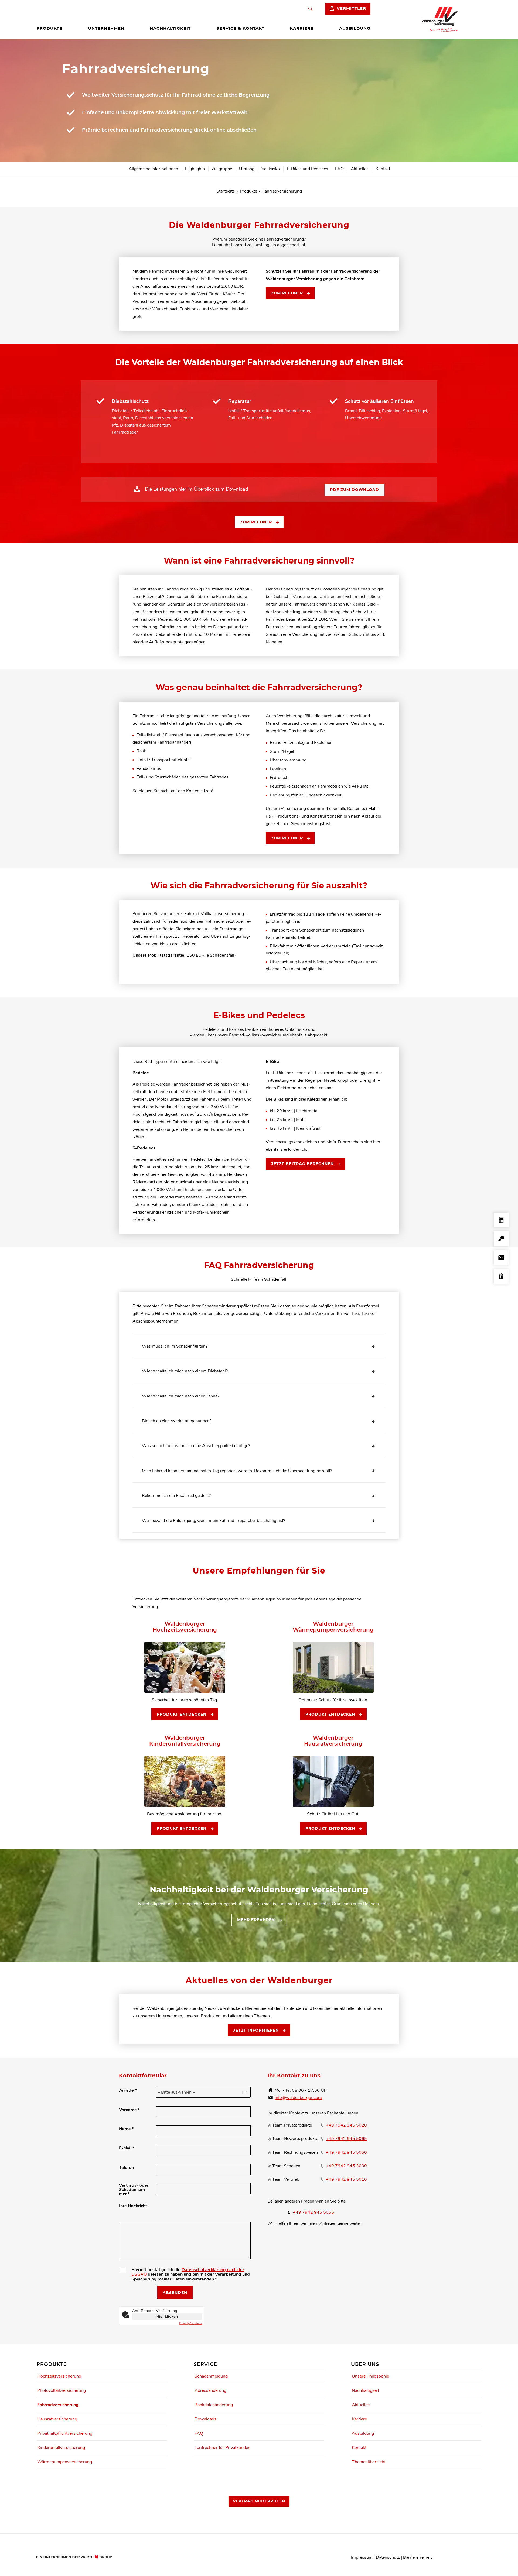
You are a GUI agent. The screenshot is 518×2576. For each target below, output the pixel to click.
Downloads (205, 2419)
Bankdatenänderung (214, 2405)
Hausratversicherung (57, 2419)
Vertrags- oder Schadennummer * (134, 2190)
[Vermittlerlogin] (501, 1239)
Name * (126, 2129)
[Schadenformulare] (501, 1277)
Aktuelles (361, 2405)
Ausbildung (363, 2433)
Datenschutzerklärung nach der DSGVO (188, 2272)
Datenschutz (388, 2557)
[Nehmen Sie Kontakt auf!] (501, 1258)
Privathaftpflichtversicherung (65, 2433)
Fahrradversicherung (58, 2405)
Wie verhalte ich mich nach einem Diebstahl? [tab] (185, 1371)
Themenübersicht (369, 2462)
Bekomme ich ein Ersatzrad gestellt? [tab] (176, 1496)
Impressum (362, 2557)
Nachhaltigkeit (365, 2390)
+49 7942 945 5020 (346, 2125)
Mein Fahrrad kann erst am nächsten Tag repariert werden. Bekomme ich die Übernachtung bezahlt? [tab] (237, 1471)
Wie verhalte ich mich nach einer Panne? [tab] (181, 1396)
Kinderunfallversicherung (61, 2448)
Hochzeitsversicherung (59, 2376)
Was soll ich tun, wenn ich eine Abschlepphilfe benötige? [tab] (196, 1446)
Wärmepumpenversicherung (65, 2462)
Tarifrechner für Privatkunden (222, 2448)
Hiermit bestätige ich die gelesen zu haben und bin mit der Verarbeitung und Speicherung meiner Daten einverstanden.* (191, 2275)
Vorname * (129, 2110)
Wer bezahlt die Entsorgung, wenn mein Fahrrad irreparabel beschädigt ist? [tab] (214, 1521)
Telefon (126, 2168)
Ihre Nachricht (133, 2206)
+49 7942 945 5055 (313, 2212)
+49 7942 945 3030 (346, 2166)
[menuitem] (49, 28)
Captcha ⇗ (191, 2323)
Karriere (359, 2419)
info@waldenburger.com (298, 2098)
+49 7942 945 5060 (346, 2152)
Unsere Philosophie (370, 2376)
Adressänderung (210, 2390)
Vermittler (351, 8)
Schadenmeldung (211, 2376)
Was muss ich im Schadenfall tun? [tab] (175, 1346)
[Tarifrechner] (501, 1221)
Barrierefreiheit (417, 2557)
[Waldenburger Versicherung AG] (442, 20)
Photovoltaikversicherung (62, 2390)
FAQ (199, 2433)
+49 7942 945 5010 (346, 2179)
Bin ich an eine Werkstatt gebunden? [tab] (177, 1421)
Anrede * (128, 2090)
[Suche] (310, 9)
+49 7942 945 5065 (346, 2139)
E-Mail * (127, 2148)
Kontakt (359, 2448)
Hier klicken (167, 2316)
